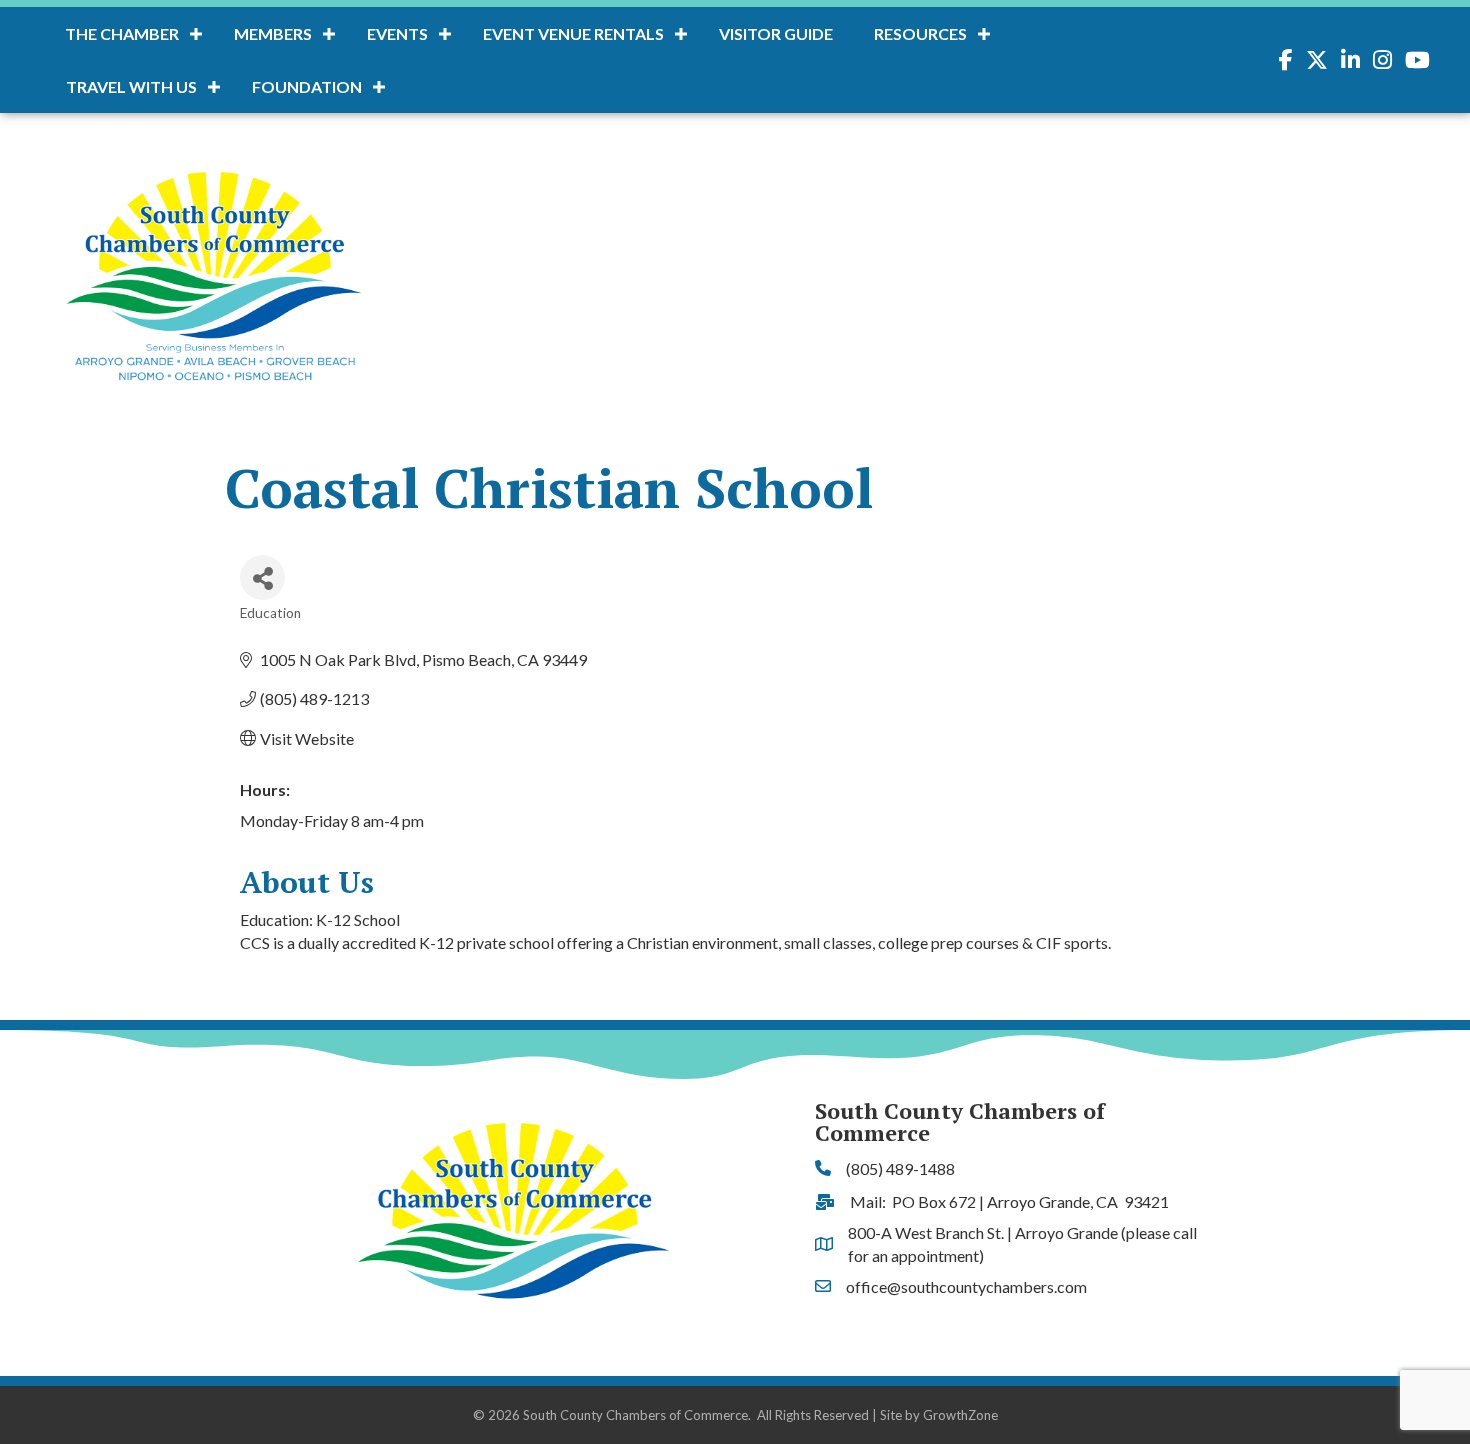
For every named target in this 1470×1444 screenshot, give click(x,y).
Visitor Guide (776, 33)
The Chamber (122, 33)
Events (397, 33)
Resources (920, 33)
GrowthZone (960, 1415)
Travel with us (131, 86)
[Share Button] (262, 577)
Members (273, 33)
